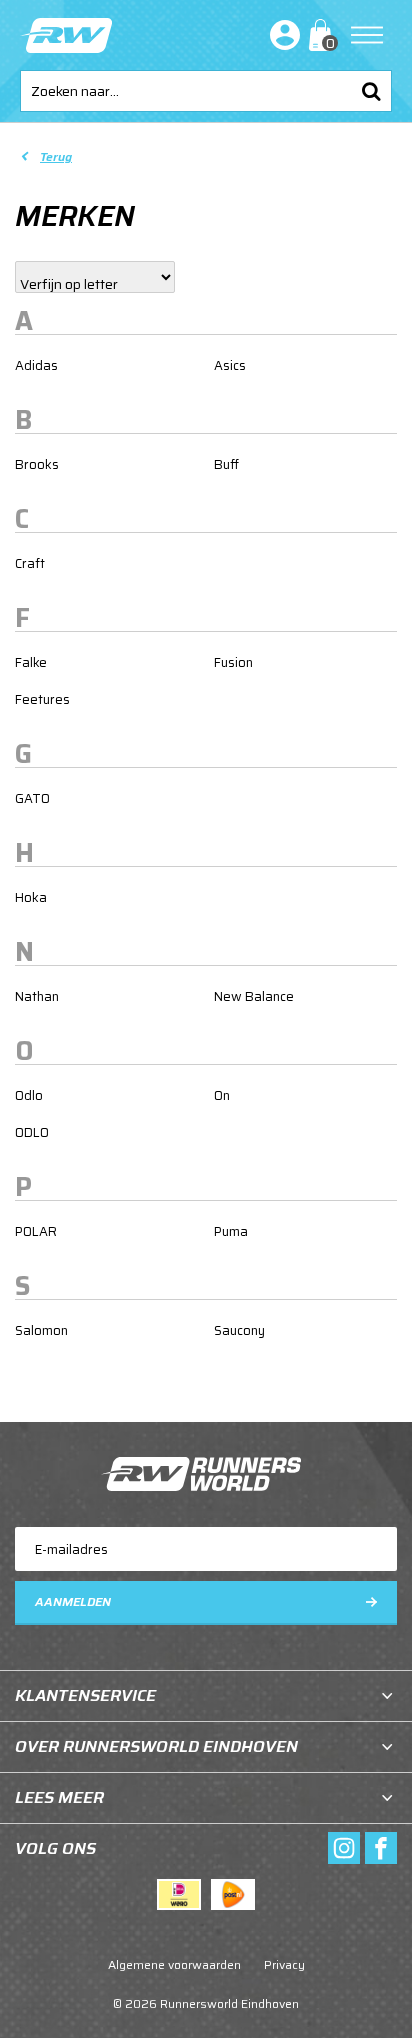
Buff (226, 464)
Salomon (41, 1330)
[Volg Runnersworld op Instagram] (344, 1848)
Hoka (31, 897)
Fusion (233, 662)
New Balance (254, 996)
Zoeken (371, 91)
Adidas (36, 365)
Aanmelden (73, 1601)
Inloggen (281, 35)
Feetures (42, 699)
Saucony (239, 1330)
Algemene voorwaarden (174, 1964)
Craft (30, 563)
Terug (56, 156)
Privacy (284, 1964)
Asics (230, 365)
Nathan (37, 996)
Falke (31, 662)
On (222, 1095)
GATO (32, 798)
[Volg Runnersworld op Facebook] (381, 1848)
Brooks (37, 464)
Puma (231, 1231)
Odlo (29, 1095)
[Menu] (367, 35)
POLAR (36, 1231)
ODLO (32, 1132)
